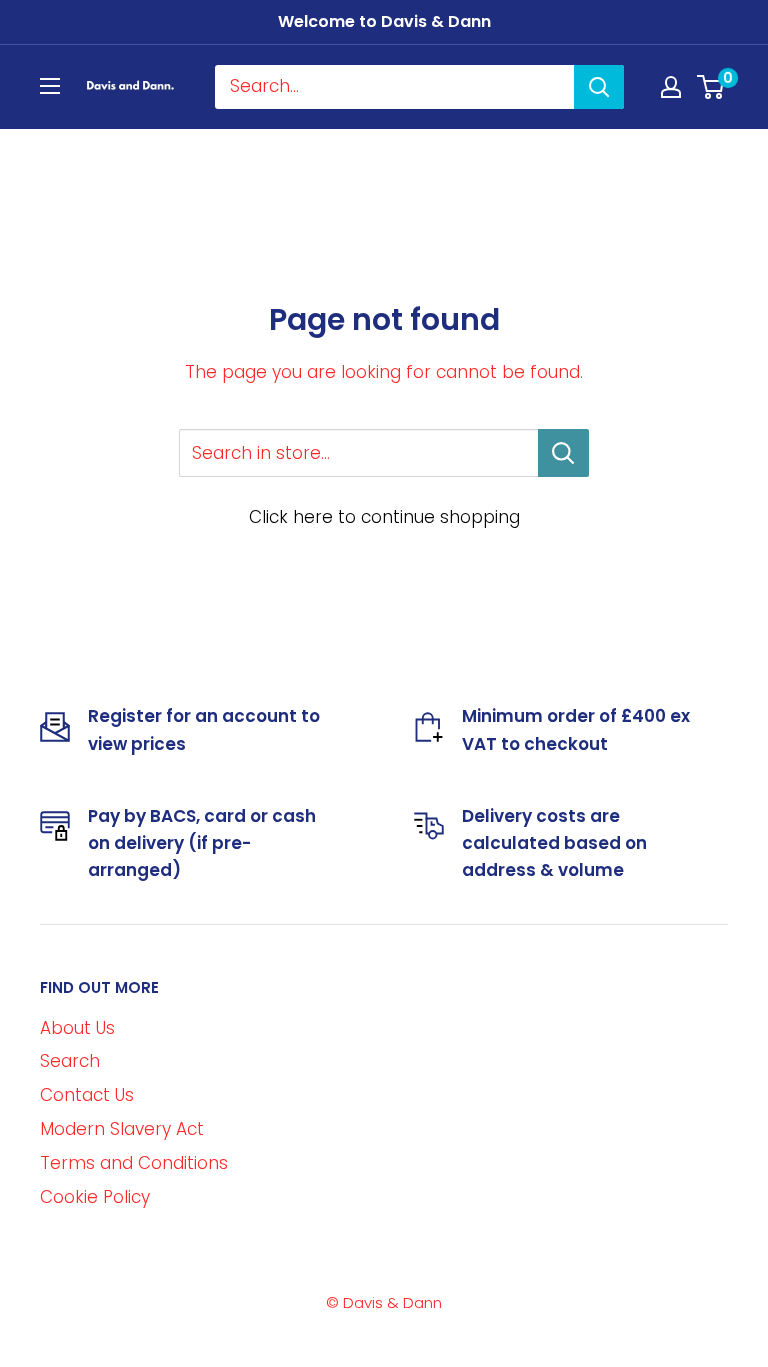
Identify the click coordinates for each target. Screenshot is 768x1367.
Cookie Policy (95, 1197)
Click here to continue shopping (384, 517)
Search (70, 1061)
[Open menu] (50, 86)
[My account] (671, 87)
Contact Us (87, 1095)
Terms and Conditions (134, 1163)
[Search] (599, 87)
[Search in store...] (563, 453)
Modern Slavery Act (122, 1129)
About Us (77, 1028)
